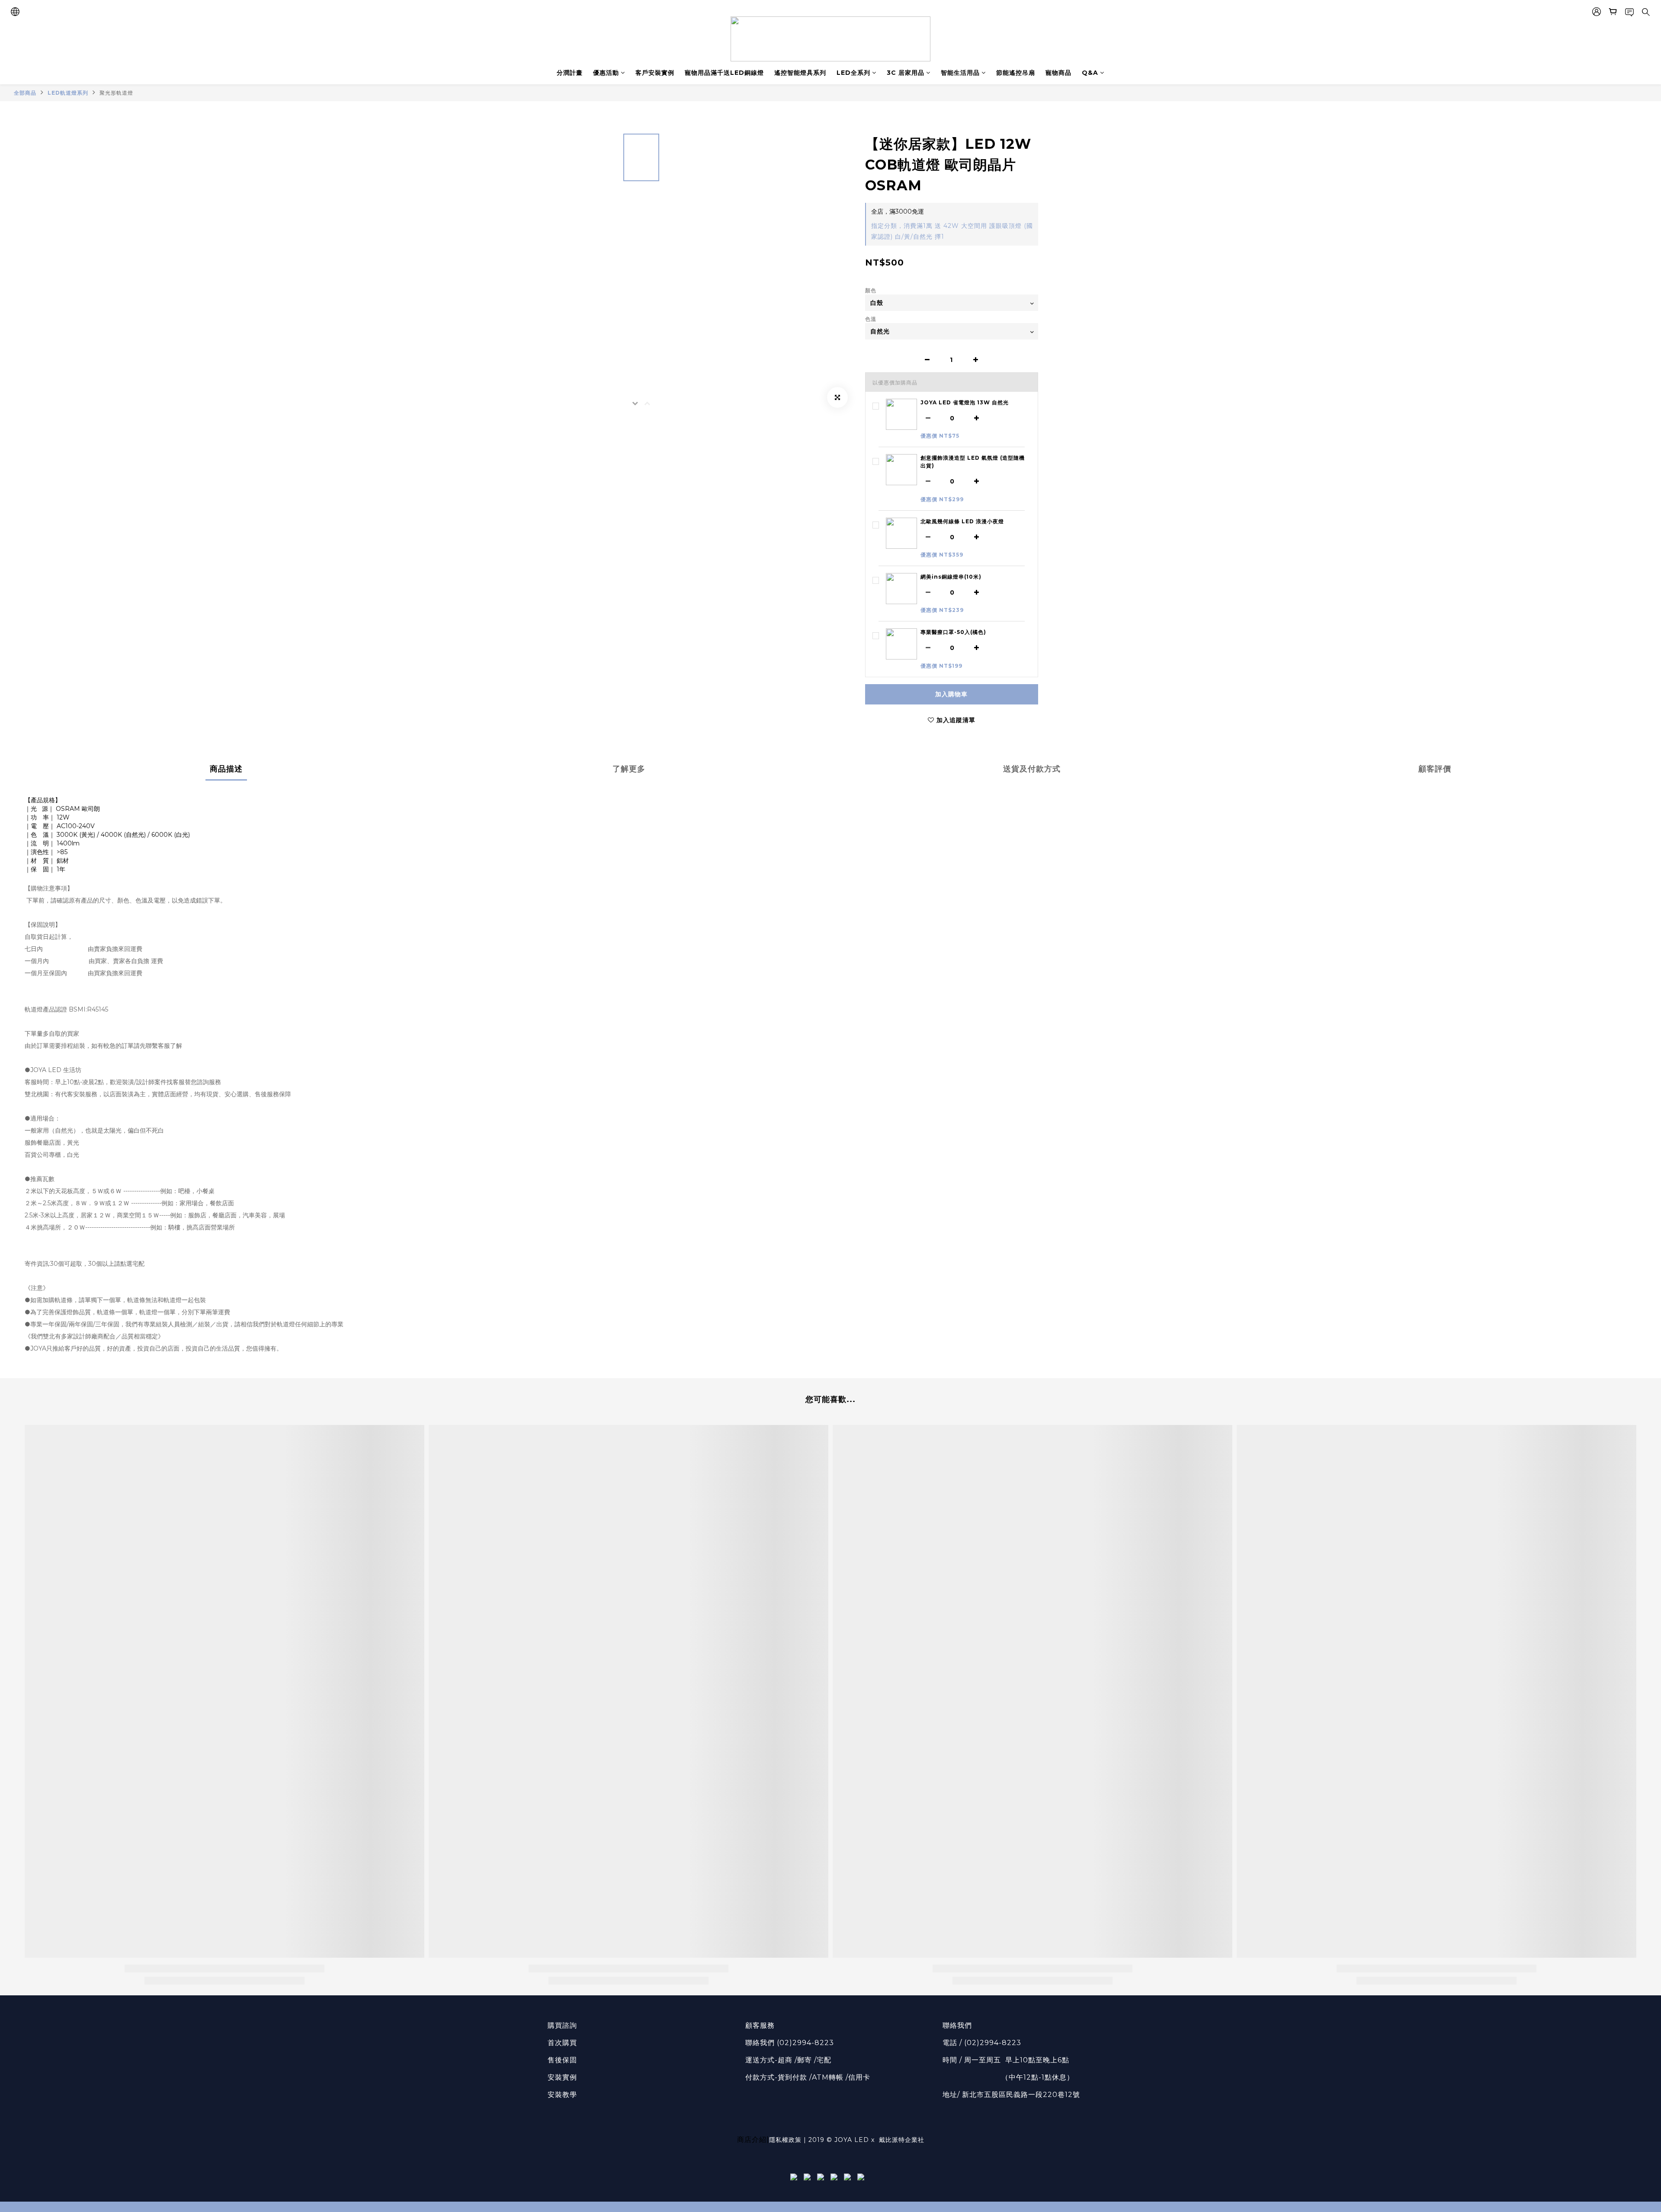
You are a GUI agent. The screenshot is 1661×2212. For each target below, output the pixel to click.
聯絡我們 (957, 2025)
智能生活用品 (960, 73)
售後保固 (562, 2060)
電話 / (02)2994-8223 (982, 2043)
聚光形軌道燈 (116, 93)
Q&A (1090, 73)
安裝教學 (562, 2095)
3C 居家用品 (906, 73)
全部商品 (25, 93)
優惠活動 (606, 73)
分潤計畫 (570, 73)
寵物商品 (1058, 73)
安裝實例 (562, 2077)
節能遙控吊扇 (1016, 73)
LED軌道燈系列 (68, 93)
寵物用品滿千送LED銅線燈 (724, 73)
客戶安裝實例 (655, 73)
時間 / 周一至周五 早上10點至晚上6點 (1006, 2060)
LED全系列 (853, 73)
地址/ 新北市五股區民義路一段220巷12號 (1011, 2095)
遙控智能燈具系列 (800, 73)
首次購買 (562, 2043)
